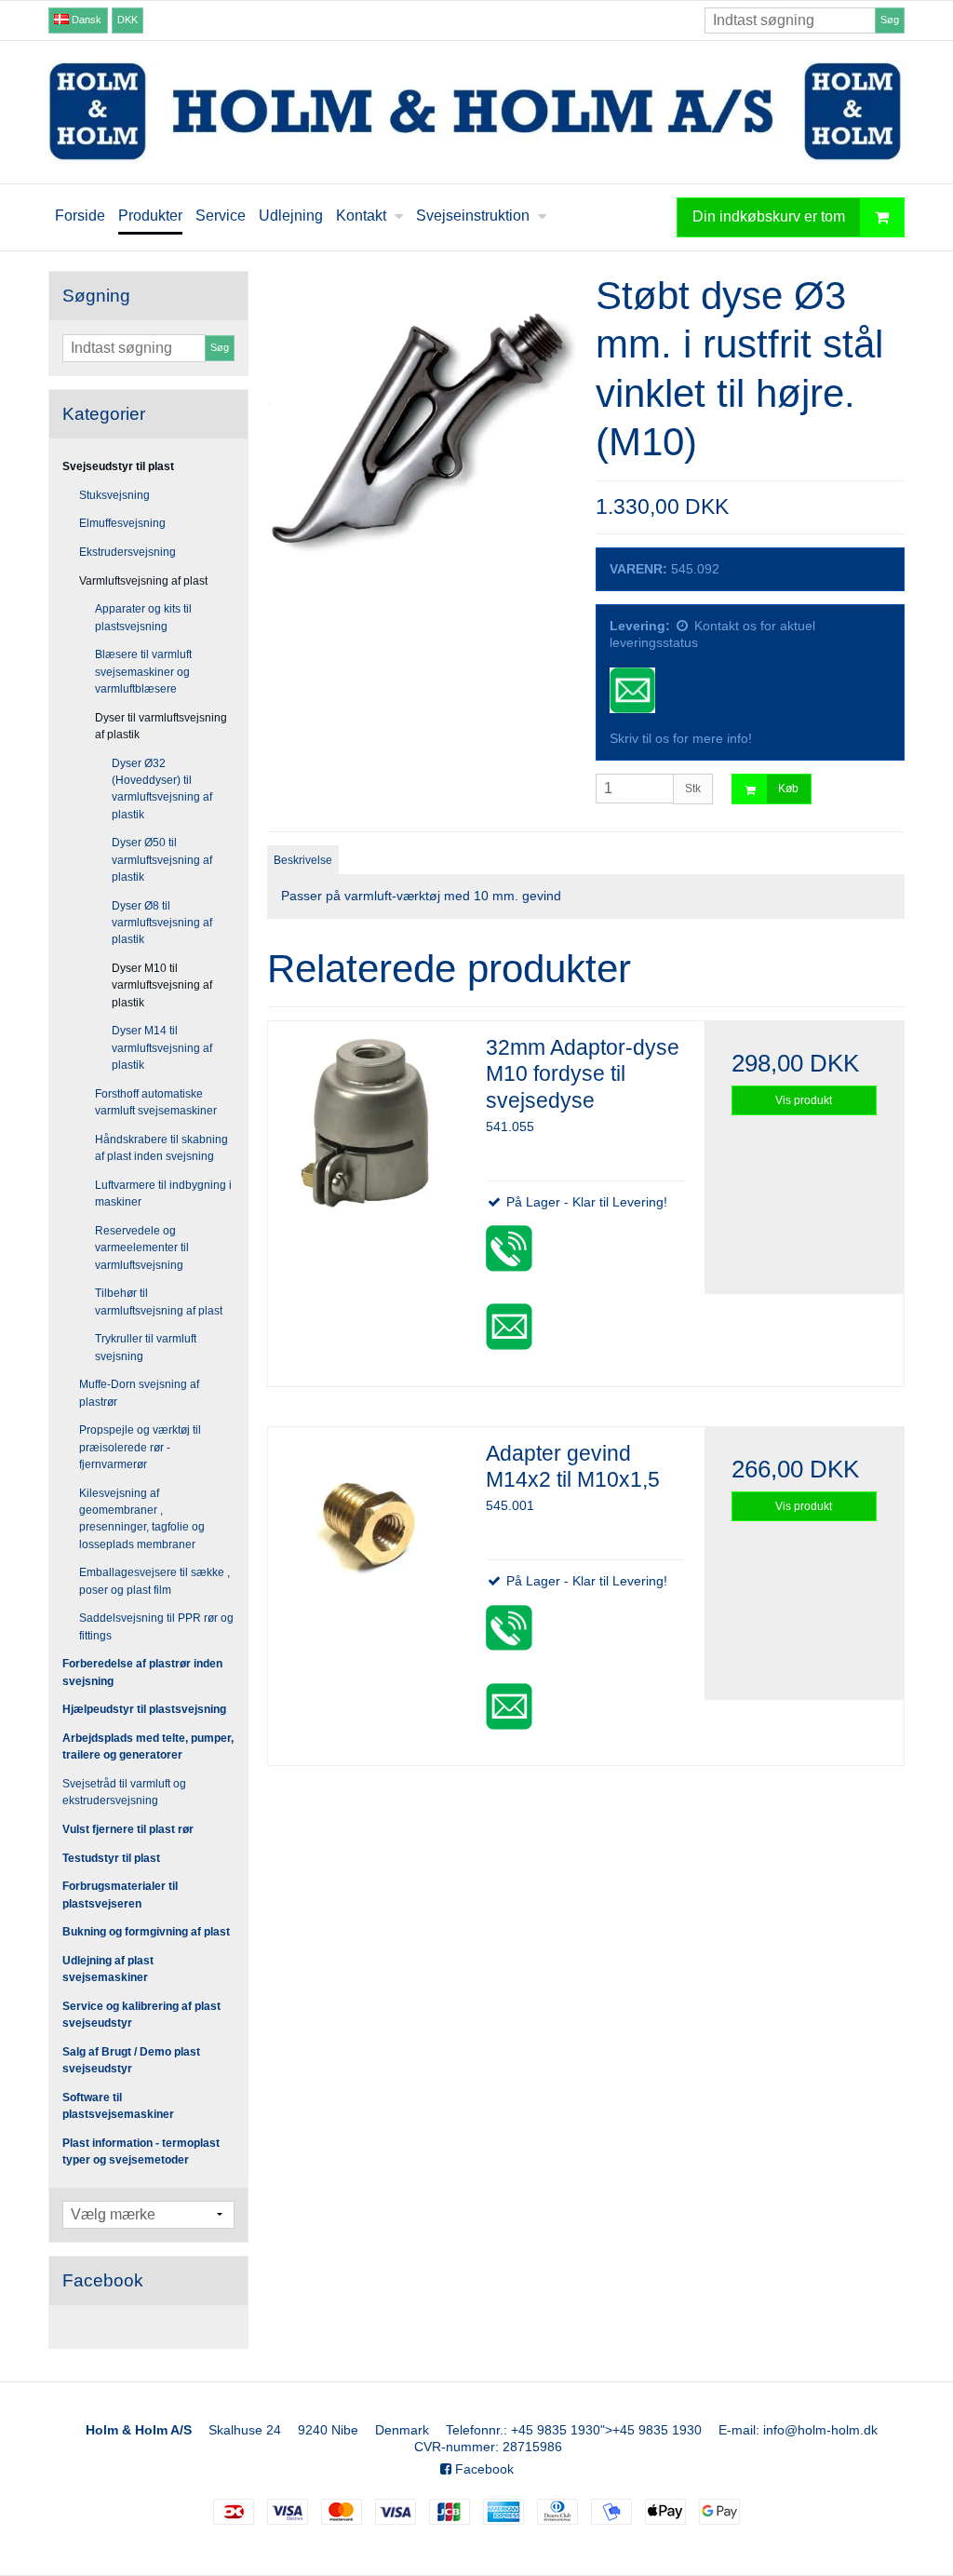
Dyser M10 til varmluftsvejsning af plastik (162, 985)
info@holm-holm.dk (820, 2430)
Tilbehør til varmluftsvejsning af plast (159, 1301)
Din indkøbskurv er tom (769, 216)
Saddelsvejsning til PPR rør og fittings (156, 1626)
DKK (128, 20)
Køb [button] (788, 789)
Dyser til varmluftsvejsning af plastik (161, 726)
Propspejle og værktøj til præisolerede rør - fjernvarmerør (140, 1447)
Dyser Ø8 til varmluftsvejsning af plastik (162, 923)
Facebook (483, 2469)
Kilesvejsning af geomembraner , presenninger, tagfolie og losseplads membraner (142, 1519)
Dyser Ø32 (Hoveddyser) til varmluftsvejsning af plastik (162, 789)
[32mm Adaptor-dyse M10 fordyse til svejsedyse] (368, 1121)
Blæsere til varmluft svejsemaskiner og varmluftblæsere (143, 672)
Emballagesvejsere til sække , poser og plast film (154, 1581)
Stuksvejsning (114, 495)
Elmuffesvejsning (122, 523)
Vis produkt (804, 1100)
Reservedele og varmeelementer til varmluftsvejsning (142, 1248)
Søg (890, 20)
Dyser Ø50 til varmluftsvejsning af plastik (162, 860)
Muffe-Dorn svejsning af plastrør (139, 1393)
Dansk (85, 20)
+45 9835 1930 (556, 2430)
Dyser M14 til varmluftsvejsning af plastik (162, 1048)
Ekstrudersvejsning (128, 552)
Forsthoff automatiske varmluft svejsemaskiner (156, 1102)
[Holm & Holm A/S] (476, 112)
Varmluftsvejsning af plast (143, 581)
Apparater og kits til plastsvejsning (143, 617)
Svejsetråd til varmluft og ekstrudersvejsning (124, 1792)
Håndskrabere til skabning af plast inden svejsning (161, 1148)
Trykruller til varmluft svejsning (146, 1347)
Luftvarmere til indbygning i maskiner (163, 1194)
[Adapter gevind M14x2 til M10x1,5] (368, 1527)
